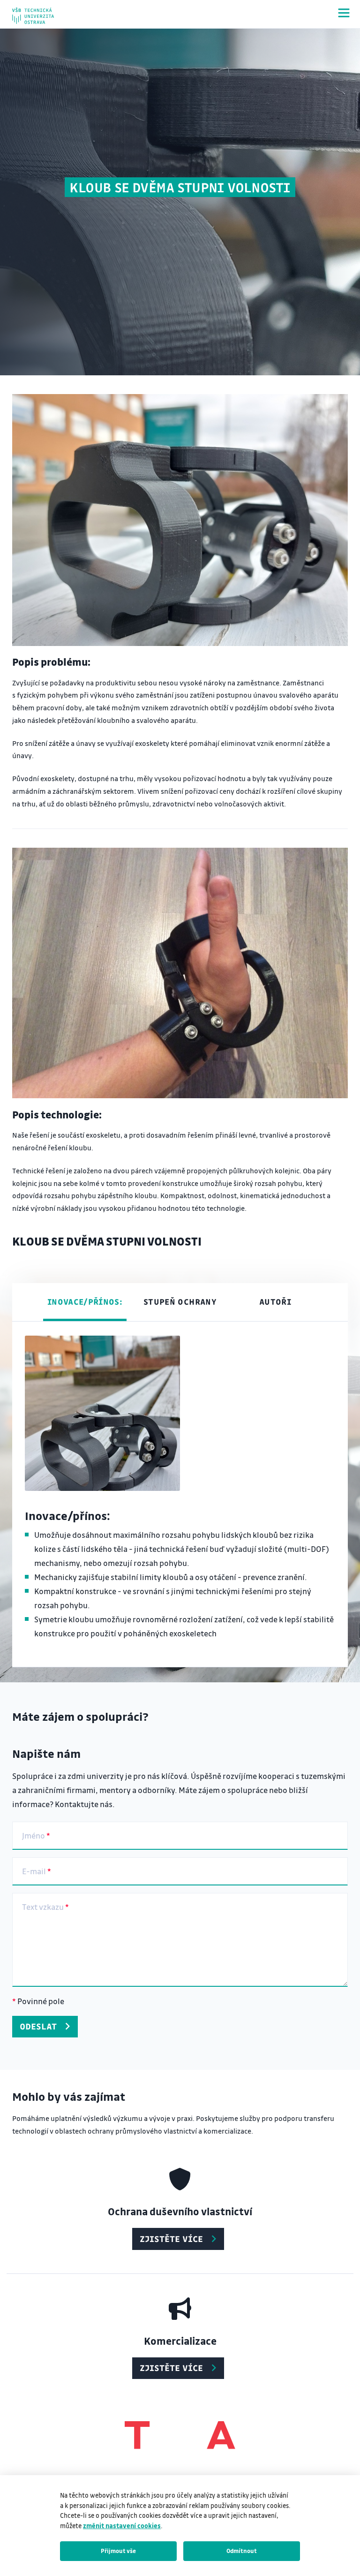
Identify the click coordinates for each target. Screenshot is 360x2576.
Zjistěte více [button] (171, 2239)
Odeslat (38, 2026)
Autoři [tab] (275, 1302)
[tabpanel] (180, 1495)
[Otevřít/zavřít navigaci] (344, 13)
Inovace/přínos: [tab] (85, 1302)
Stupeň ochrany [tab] (180, 1302)
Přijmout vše (118, 2551)
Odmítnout (242, 2551)
